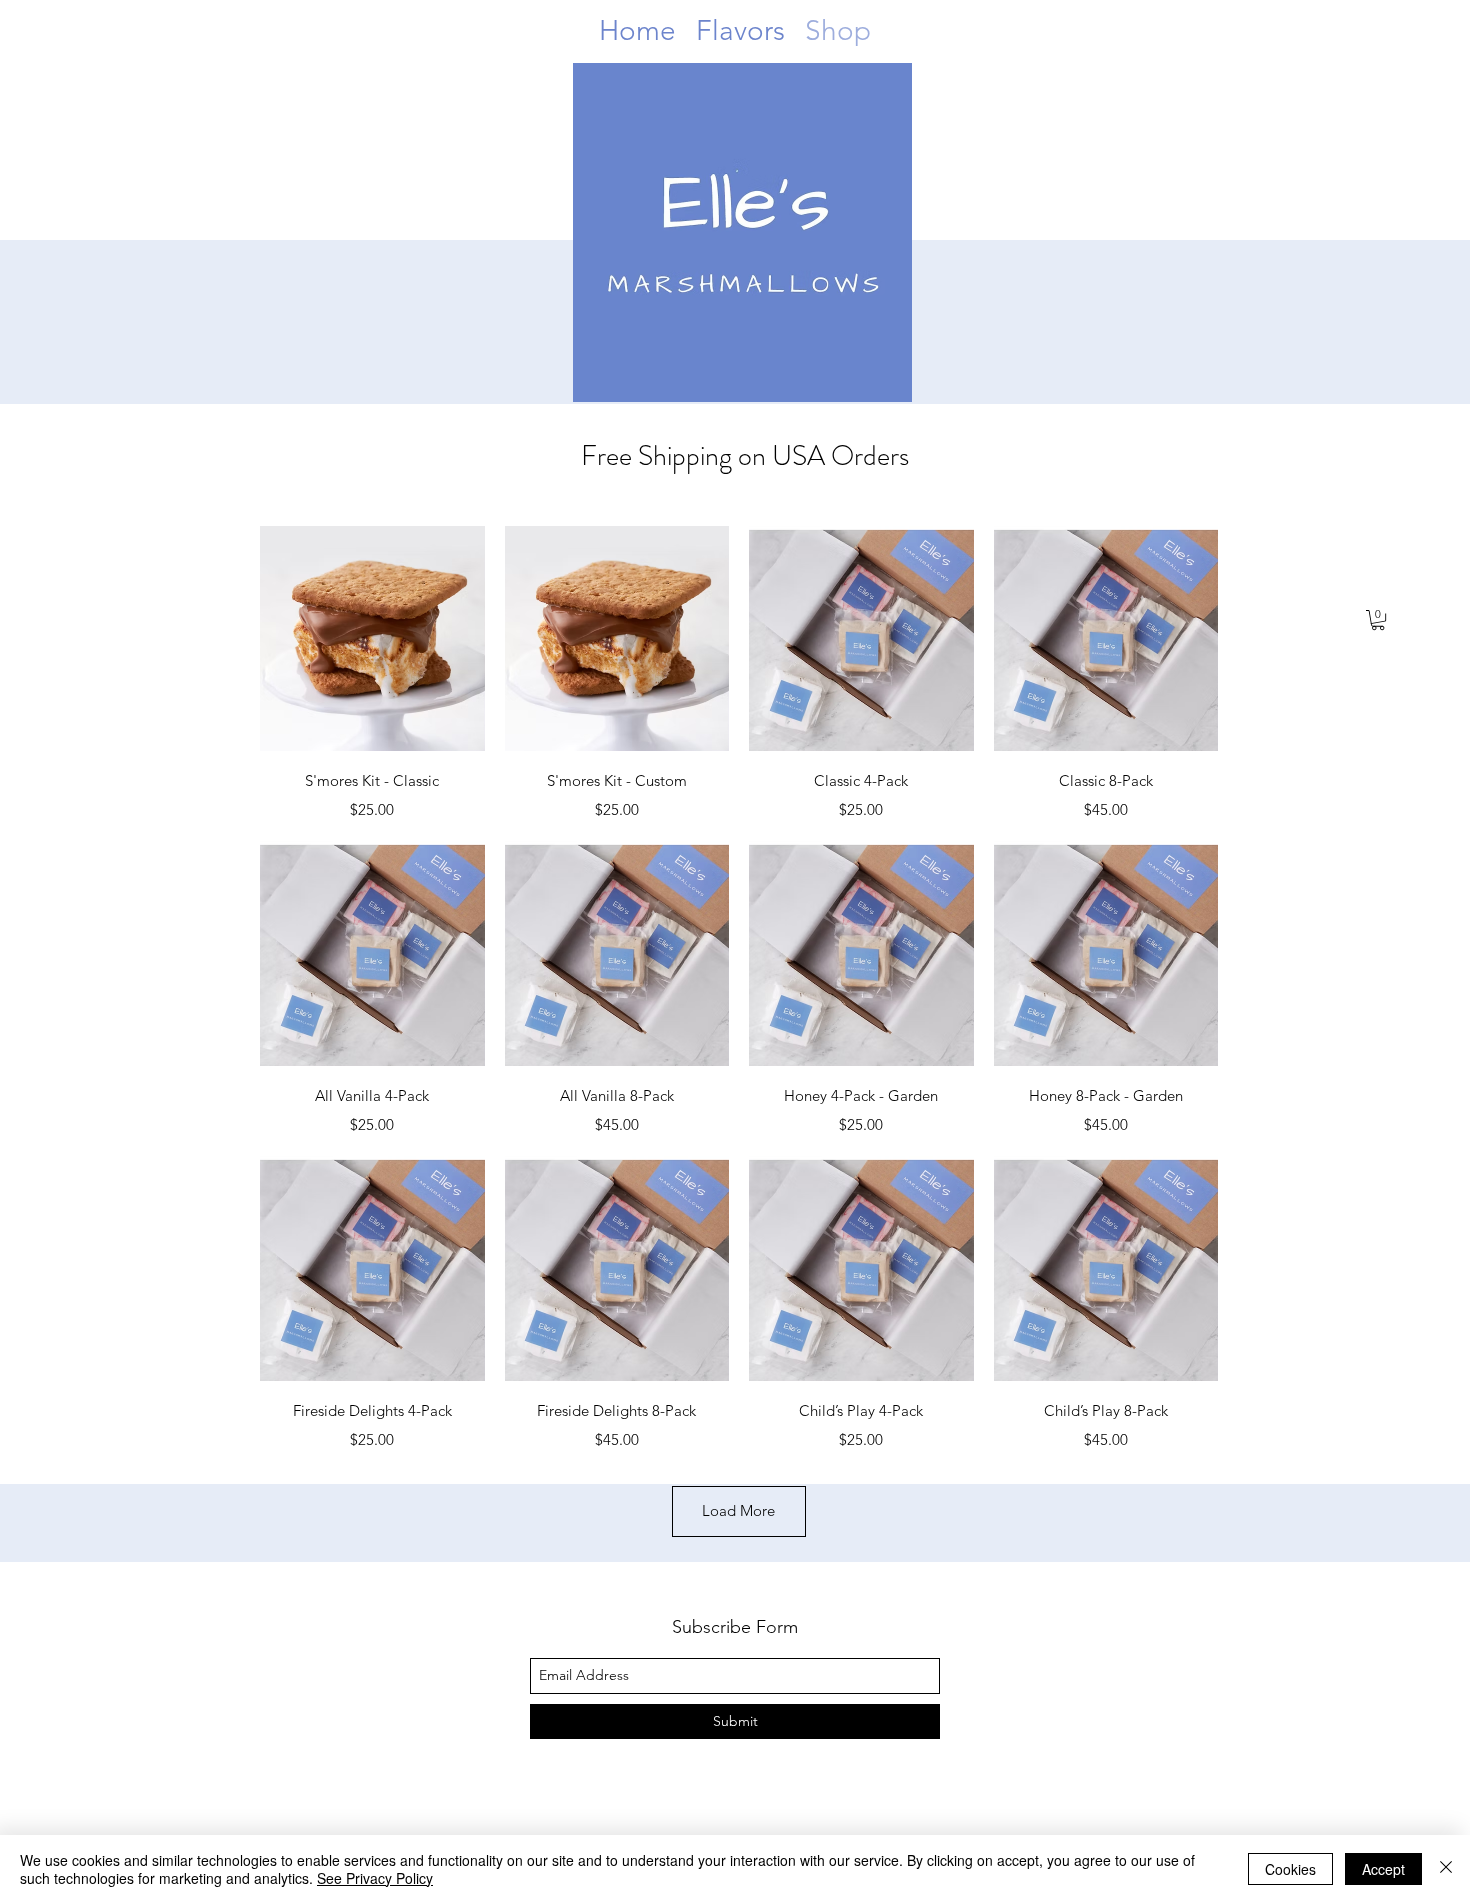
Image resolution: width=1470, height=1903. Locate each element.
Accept (1383, 1869)
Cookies (1290, 1869)
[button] (1378, 620)
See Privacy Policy (375, 1878)
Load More (738, 1510)
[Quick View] (372, 638)
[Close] (1446, 1869)
